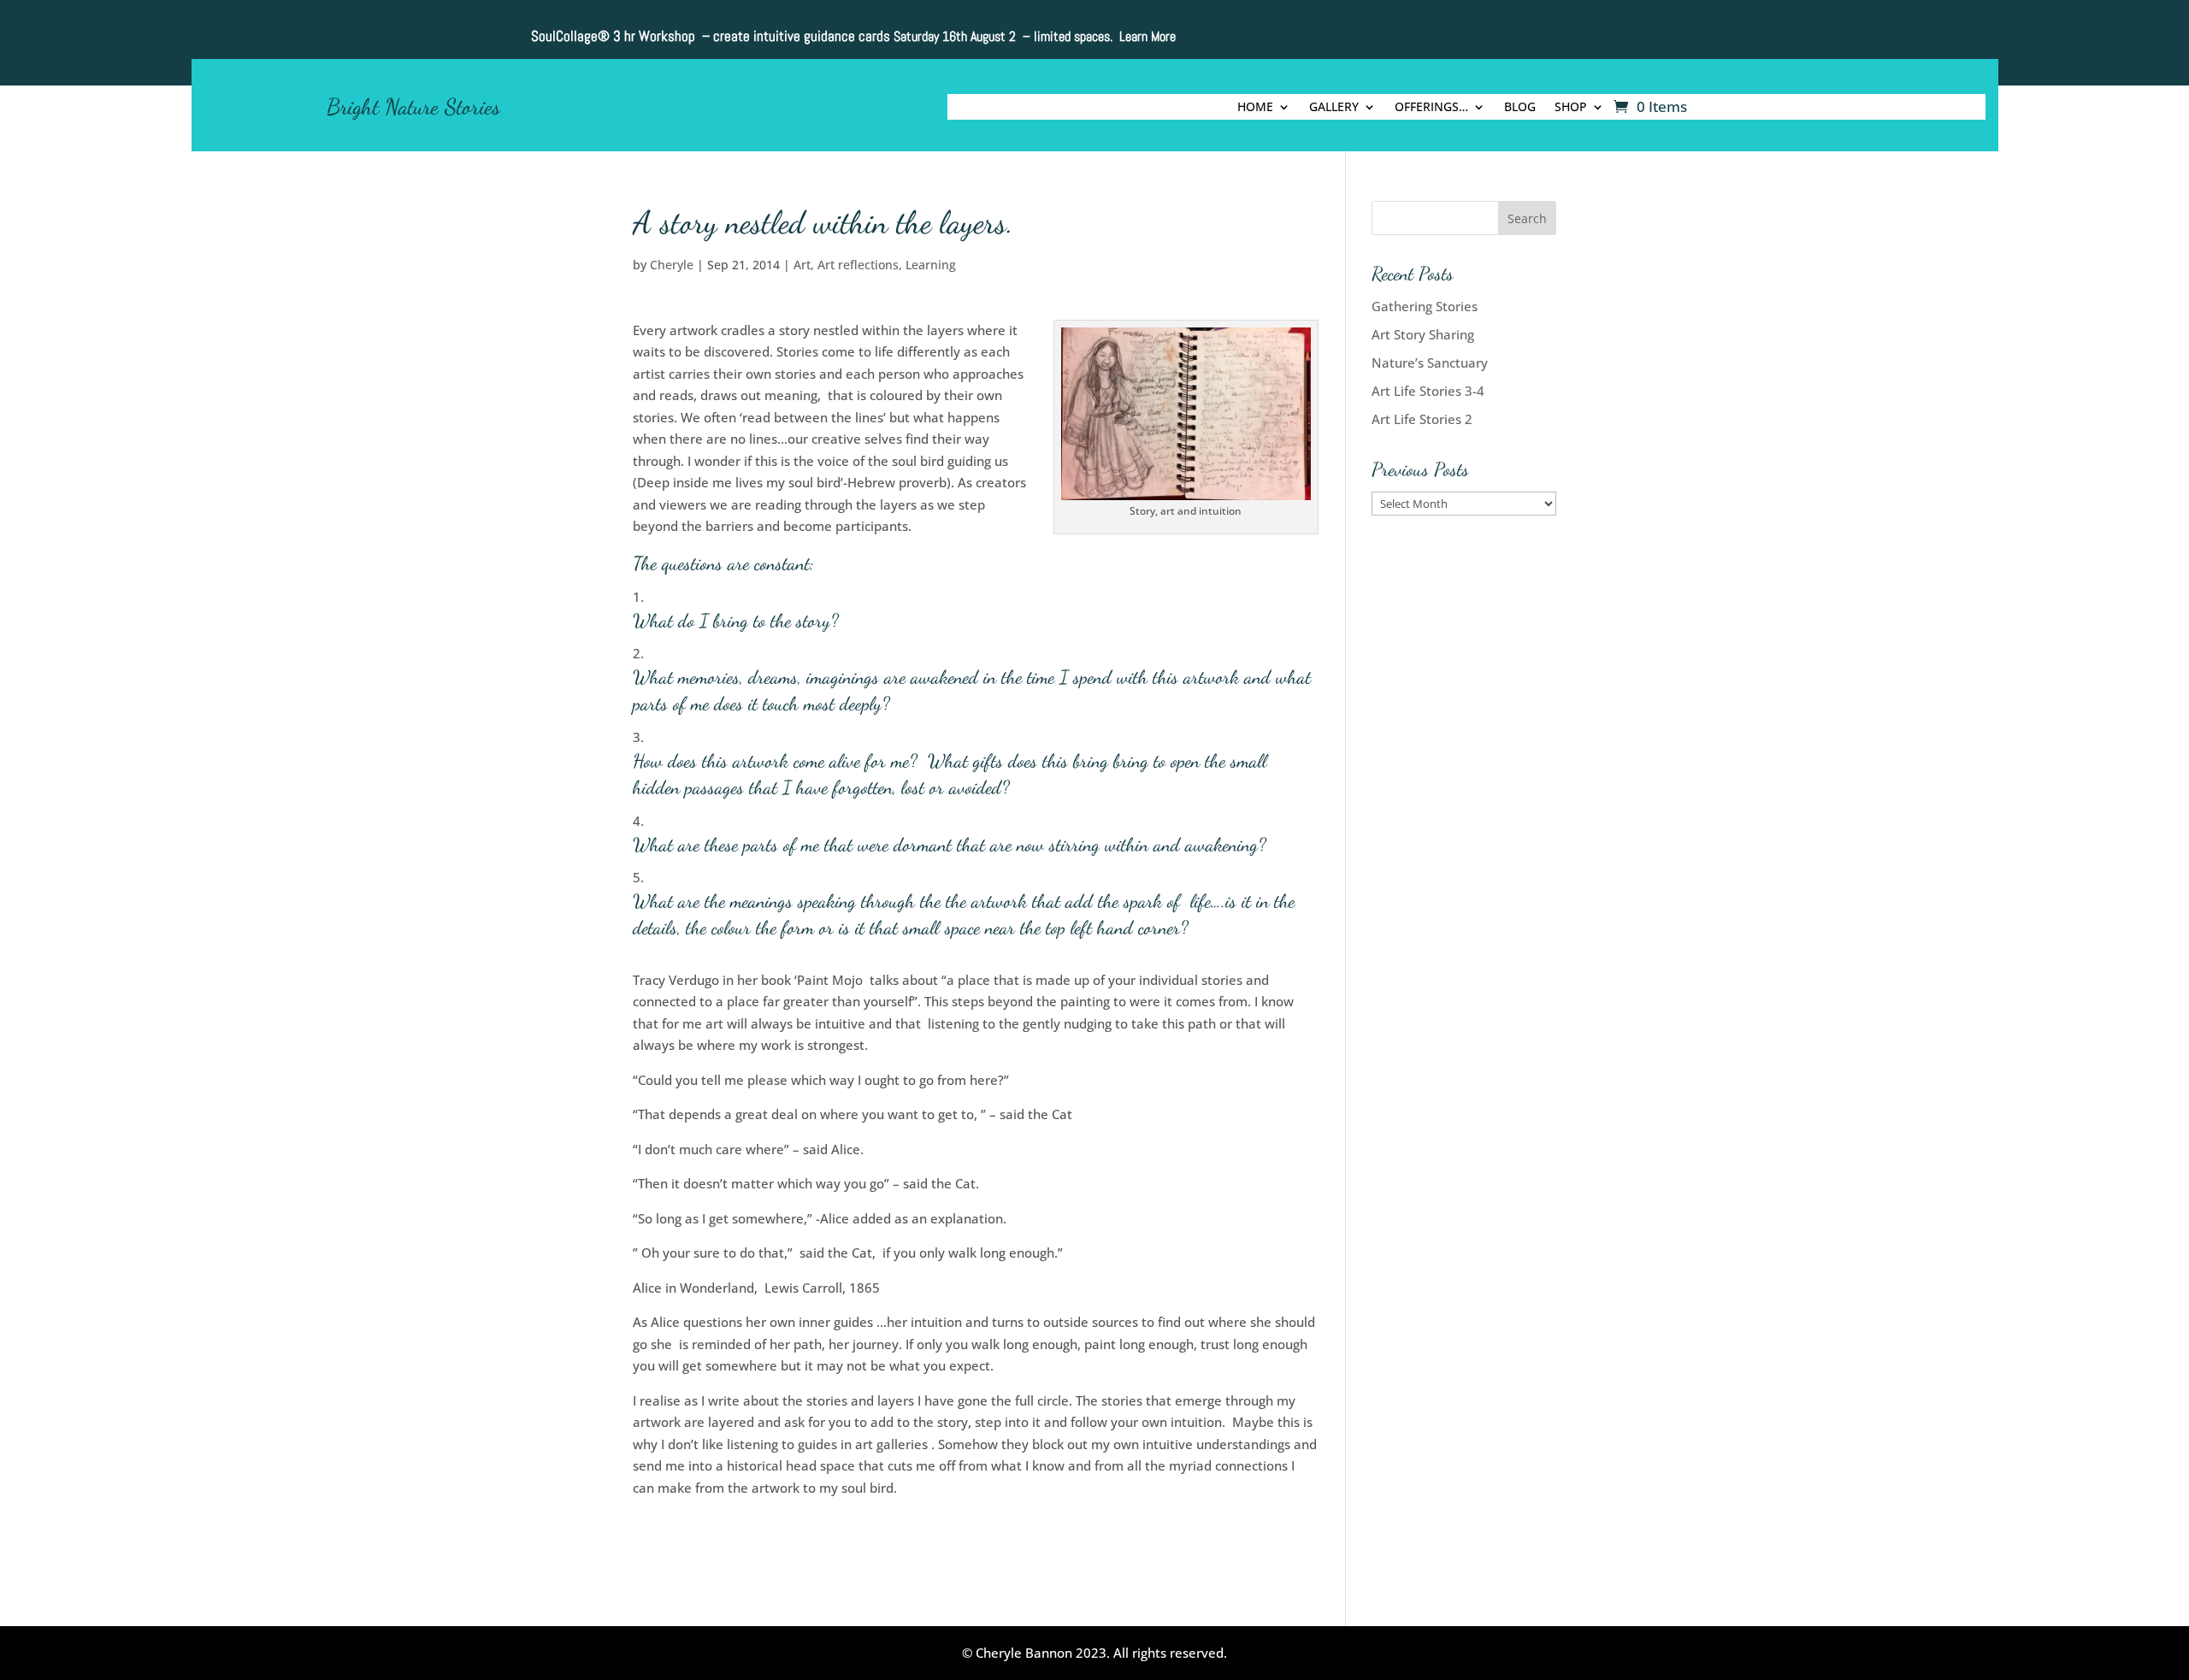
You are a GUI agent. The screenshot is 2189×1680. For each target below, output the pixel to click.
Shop (1571, 108)
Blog (1520, 108)
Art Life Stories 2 (1422, 419)
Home (1255, 108)
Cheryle (672, 265)
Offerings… (1431, 108)
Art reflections (858, 265)
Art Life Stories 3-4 (1428, 391)
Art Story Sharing (1423, 334)
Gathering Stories (1425, 306)
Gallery (1334, 108)
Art (802, 265)
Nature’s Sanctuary (1430, 363)
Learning (931, 265)
